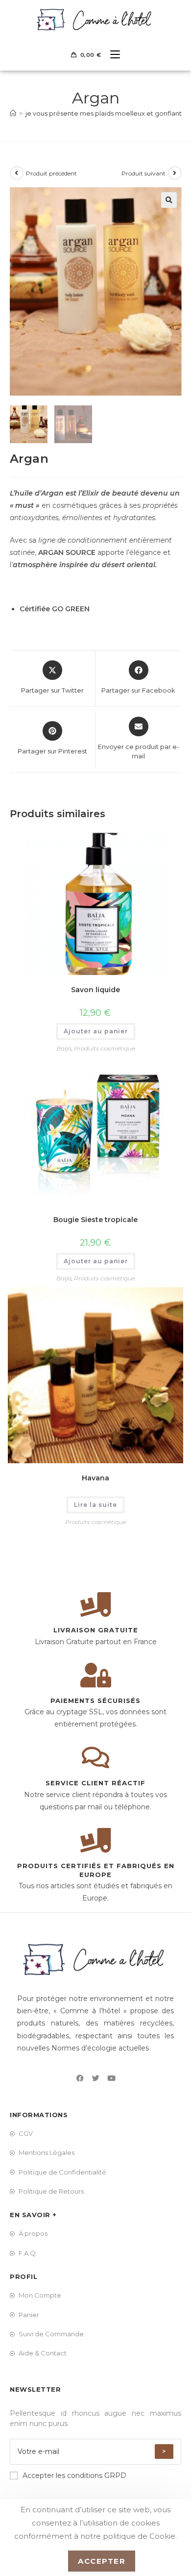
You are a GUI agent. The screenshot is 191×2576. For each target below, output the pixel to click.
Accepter (102, 2561)
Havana (95, 1478)
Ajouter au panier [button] (96, 1031)
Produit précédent (51, 173)
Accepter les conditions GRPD (74, 2476)
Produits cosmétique (105, 1048)
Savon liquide (95, 990)
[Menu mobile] (111, 55)
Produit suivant (143, 173)
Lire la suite (95, 1505)
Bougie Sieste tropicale (95, 1220)
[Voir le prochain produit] (175, 173)
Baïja (64, 1048)
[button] (169, 200)
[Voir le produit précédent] (17, 173)
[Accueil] (13, 113)
